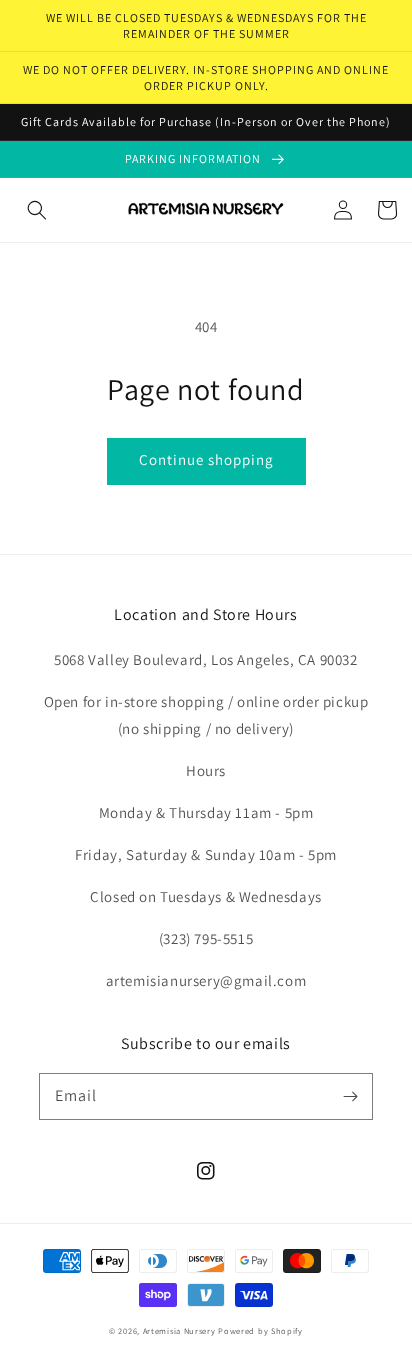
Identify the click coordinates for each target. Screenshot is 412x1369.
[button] (37, 210)
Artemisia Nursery (179, 1330)
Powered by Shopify (260, 1330)
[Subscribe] (350, 1096)
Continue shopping (206, 459)
